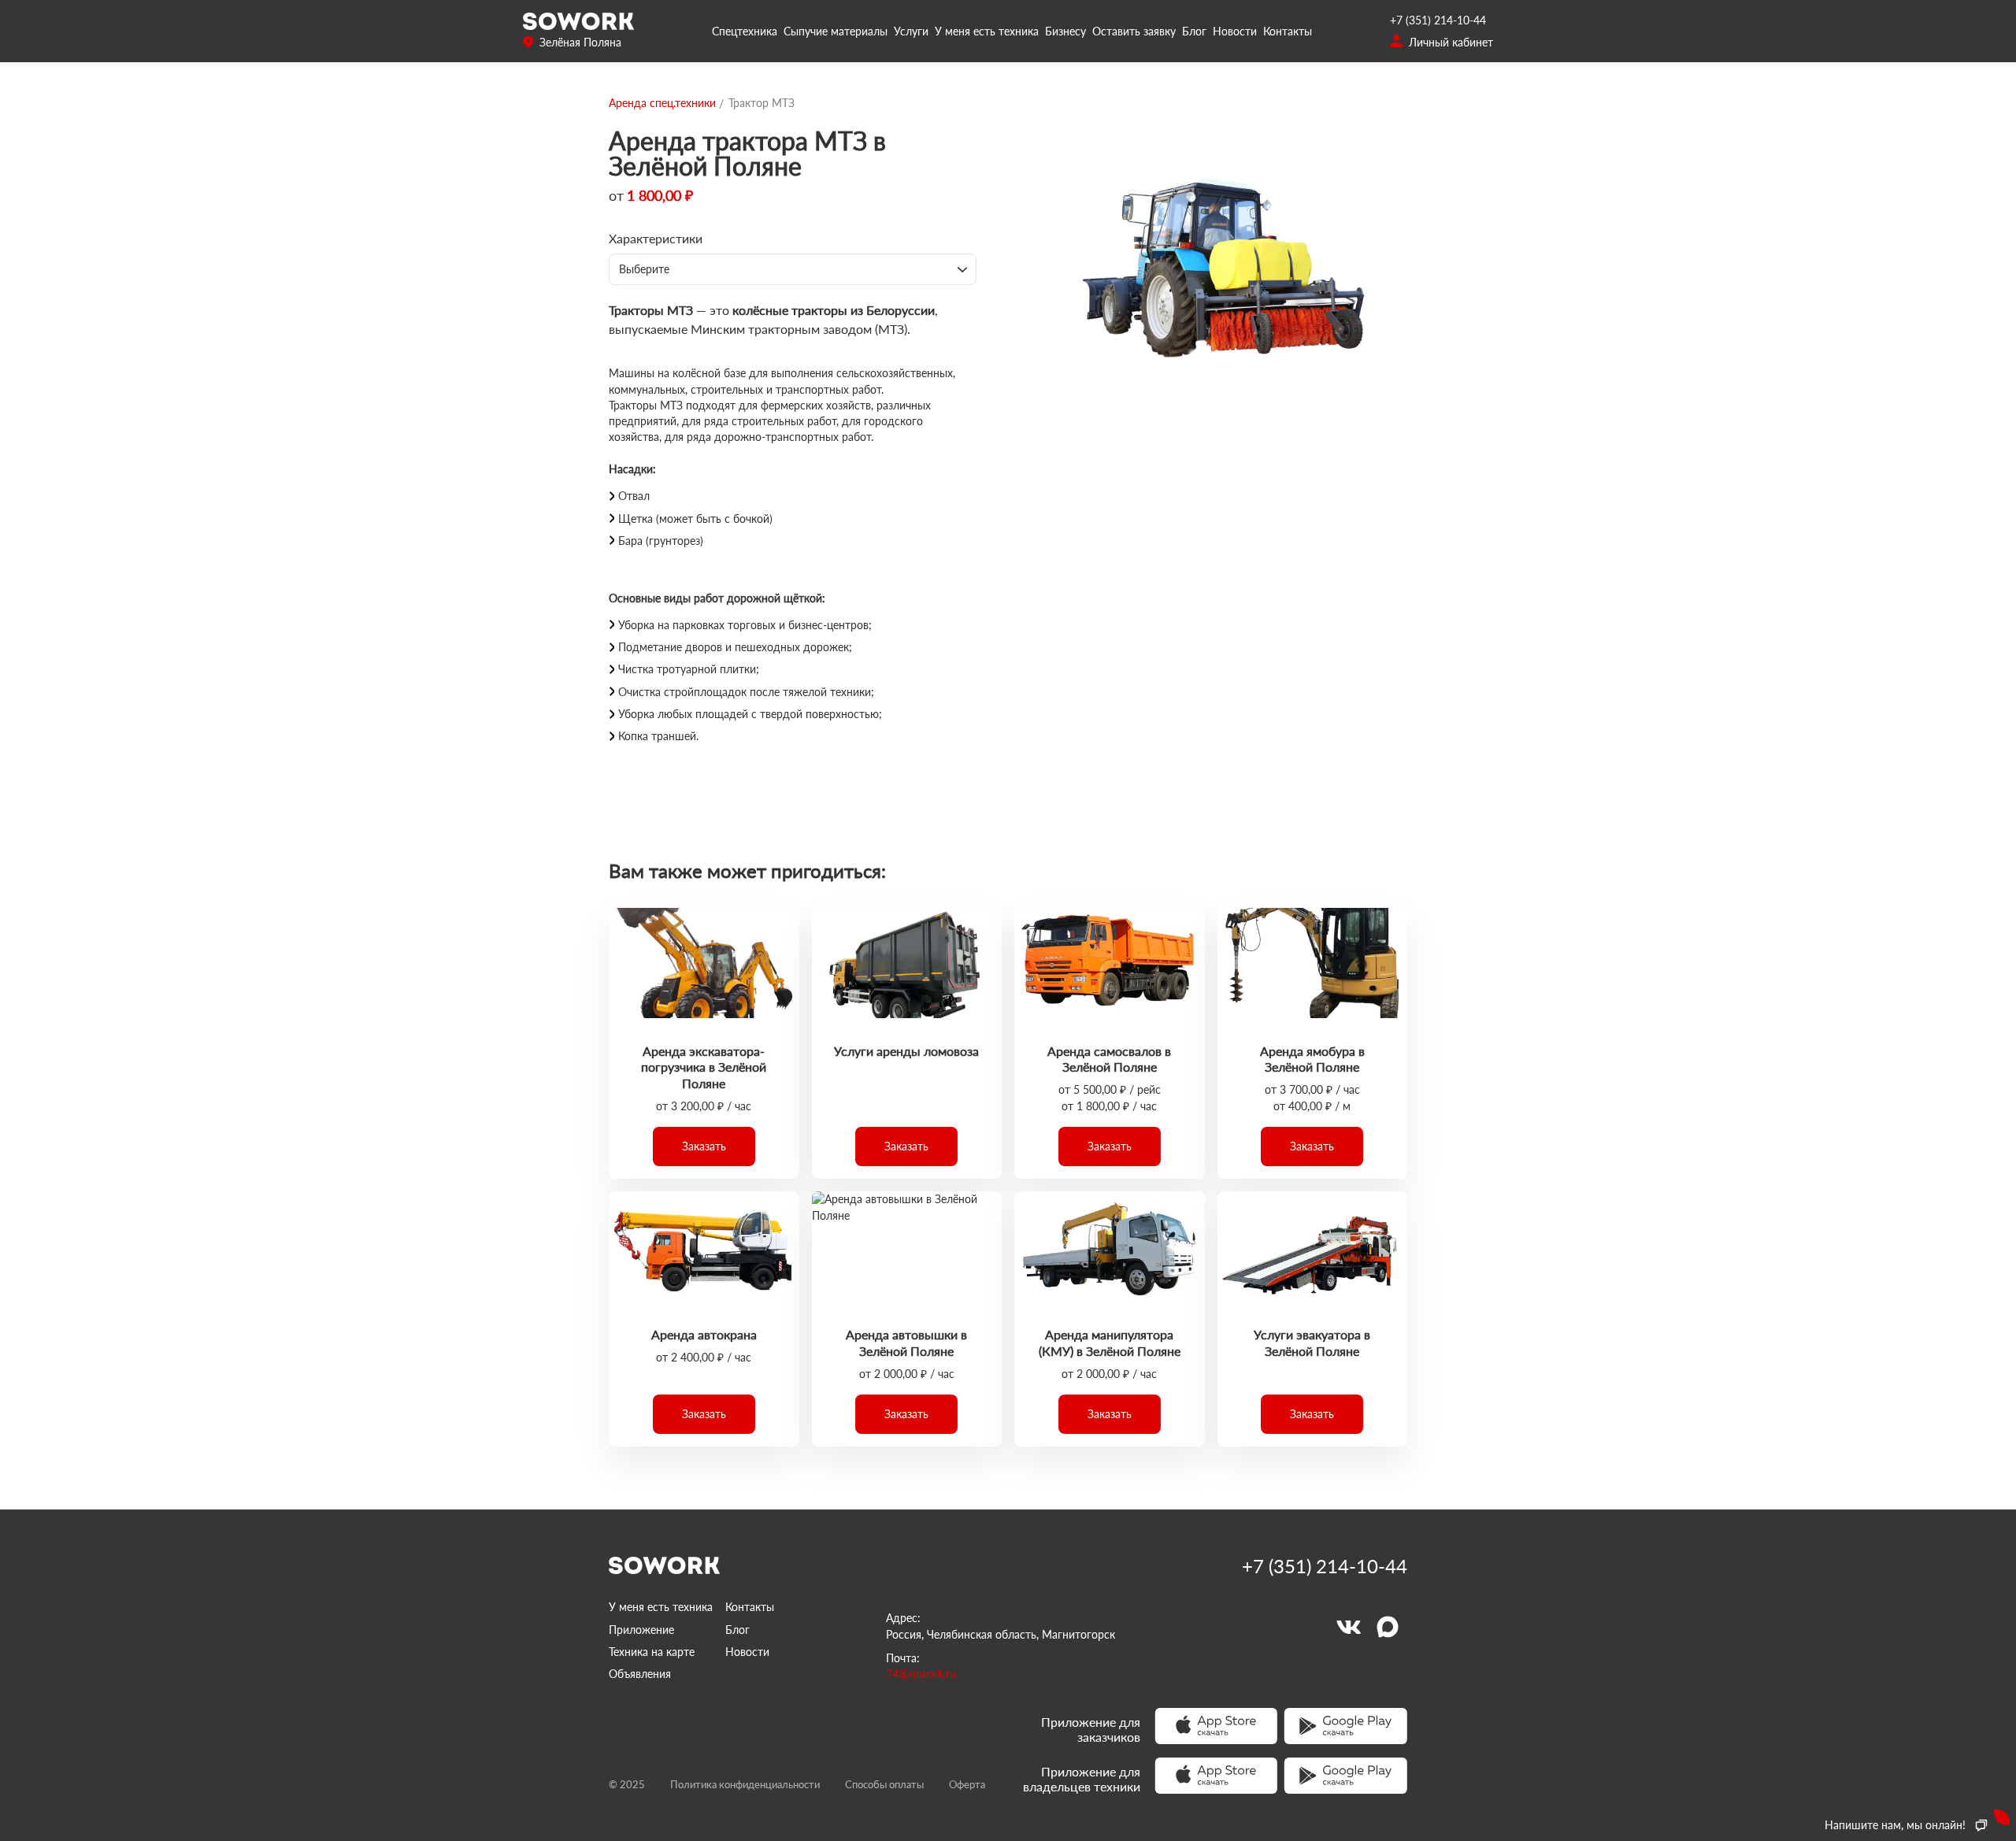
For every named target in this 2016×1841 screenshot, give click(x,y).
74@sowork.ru (921, 1674)
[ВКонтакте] (1348, 1627)
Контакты (1288, 31)
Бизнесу (1065, 31)
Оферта (967, 1784)
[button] (704, 1146)
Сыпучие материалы (836, 31)
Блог (1194, 31)
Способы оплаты (884, 1784)
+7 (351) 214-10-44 (1438, 20)
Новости (1235, 31)
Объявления (640, 1674)
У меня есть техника (987, 31)
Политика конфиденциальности (745, 1784)
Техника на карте (652, 1652)
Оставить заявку (1134, 31)
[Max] (1388, 1627)
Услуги (911, 31)
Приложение (641, 1630)
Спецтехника (745, 31)
